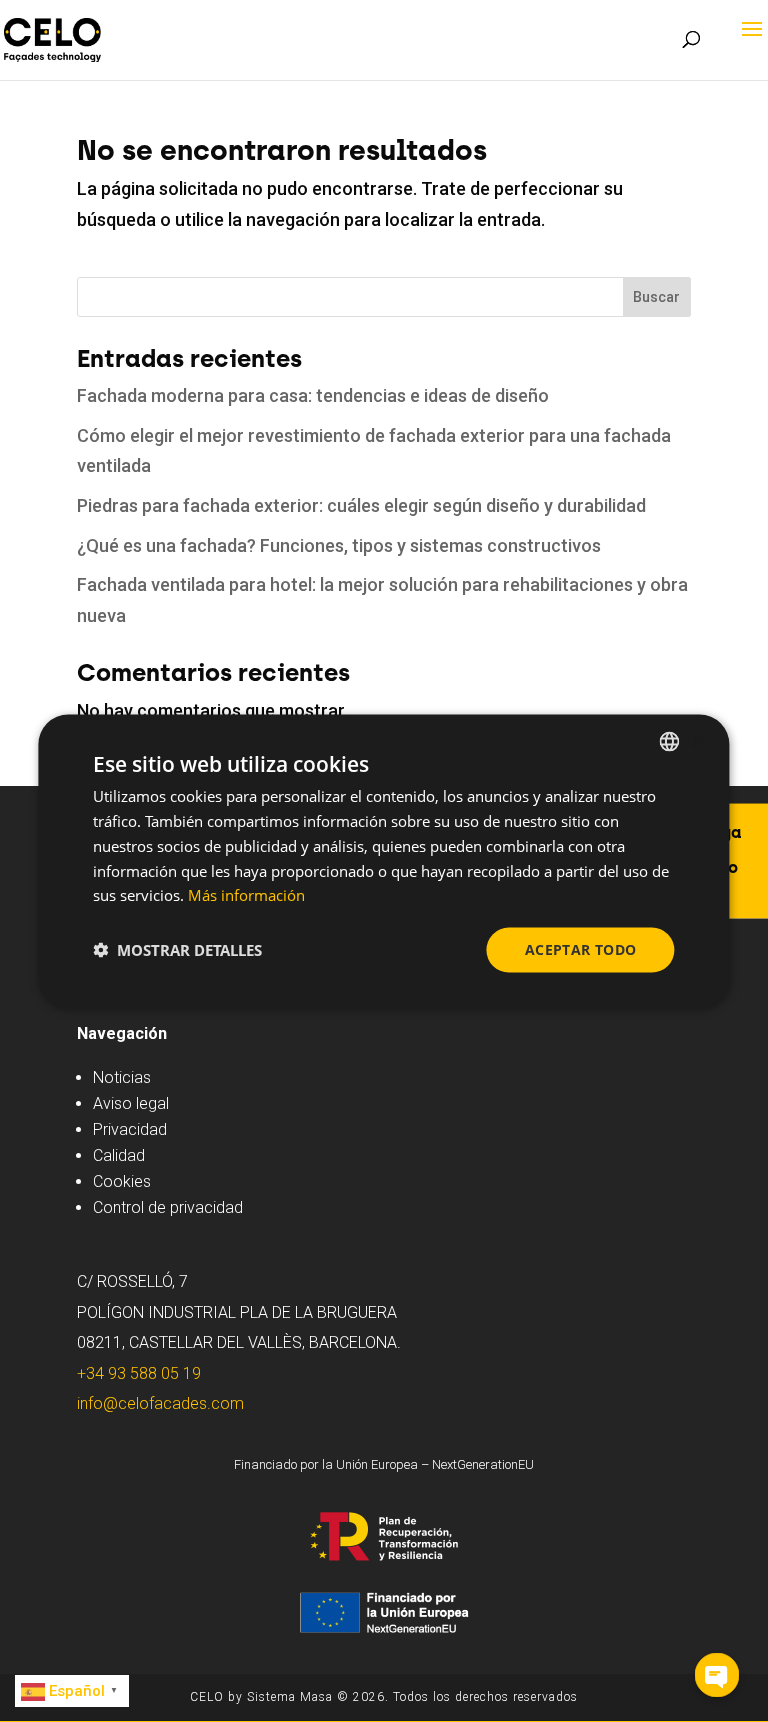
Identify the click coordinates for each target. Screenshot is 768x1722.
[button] (177, 950)
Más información (246, 895)
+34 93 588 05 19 (139, 1373)
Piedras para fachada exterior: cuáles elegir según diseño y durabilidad (361, 505)
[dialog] (383, 861)
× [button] (697, 740)
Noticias (122, 1077)
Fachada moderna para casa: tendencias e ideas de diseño (313, 395)
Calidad (119, 1155)
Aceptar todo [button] (581, 949)
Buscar (656, 297)
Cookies (122, 1181)
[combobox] (670, 742)
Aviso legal (131, 1103)
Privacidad (130, 1129)
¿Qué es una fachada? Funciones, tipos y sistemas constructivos (339, 545)
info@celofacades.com (160, 1403)
